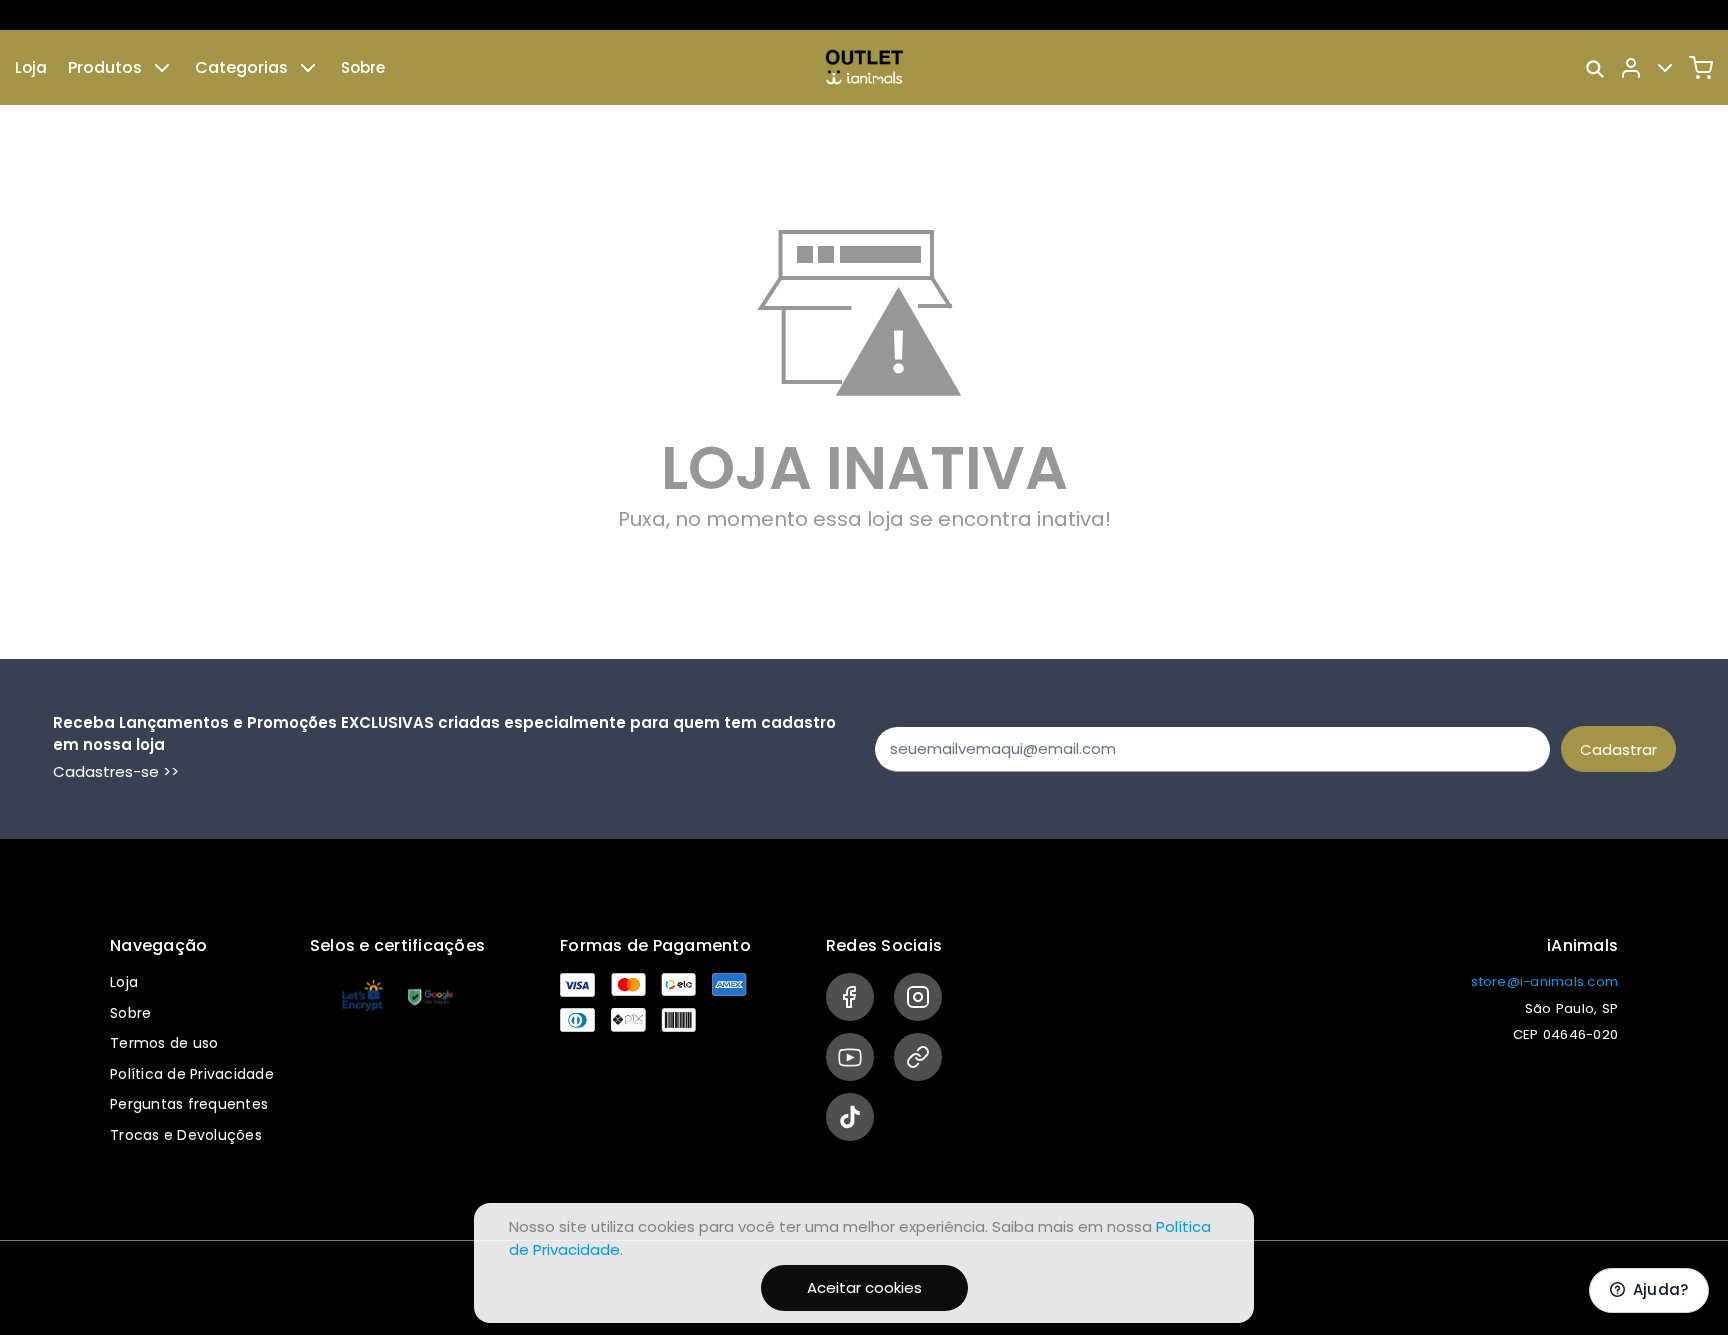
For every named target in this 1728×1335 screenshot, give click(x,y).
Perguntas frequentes (189, 1104)
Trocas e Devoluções (186, 1135)
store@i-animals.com (1544, 981)
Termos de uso (164, 1043)
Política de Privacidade (192, 1074)
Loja (31, 67)
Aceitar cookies (864, 1287)
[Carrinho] (1701, 68)
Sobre (363, 67)
